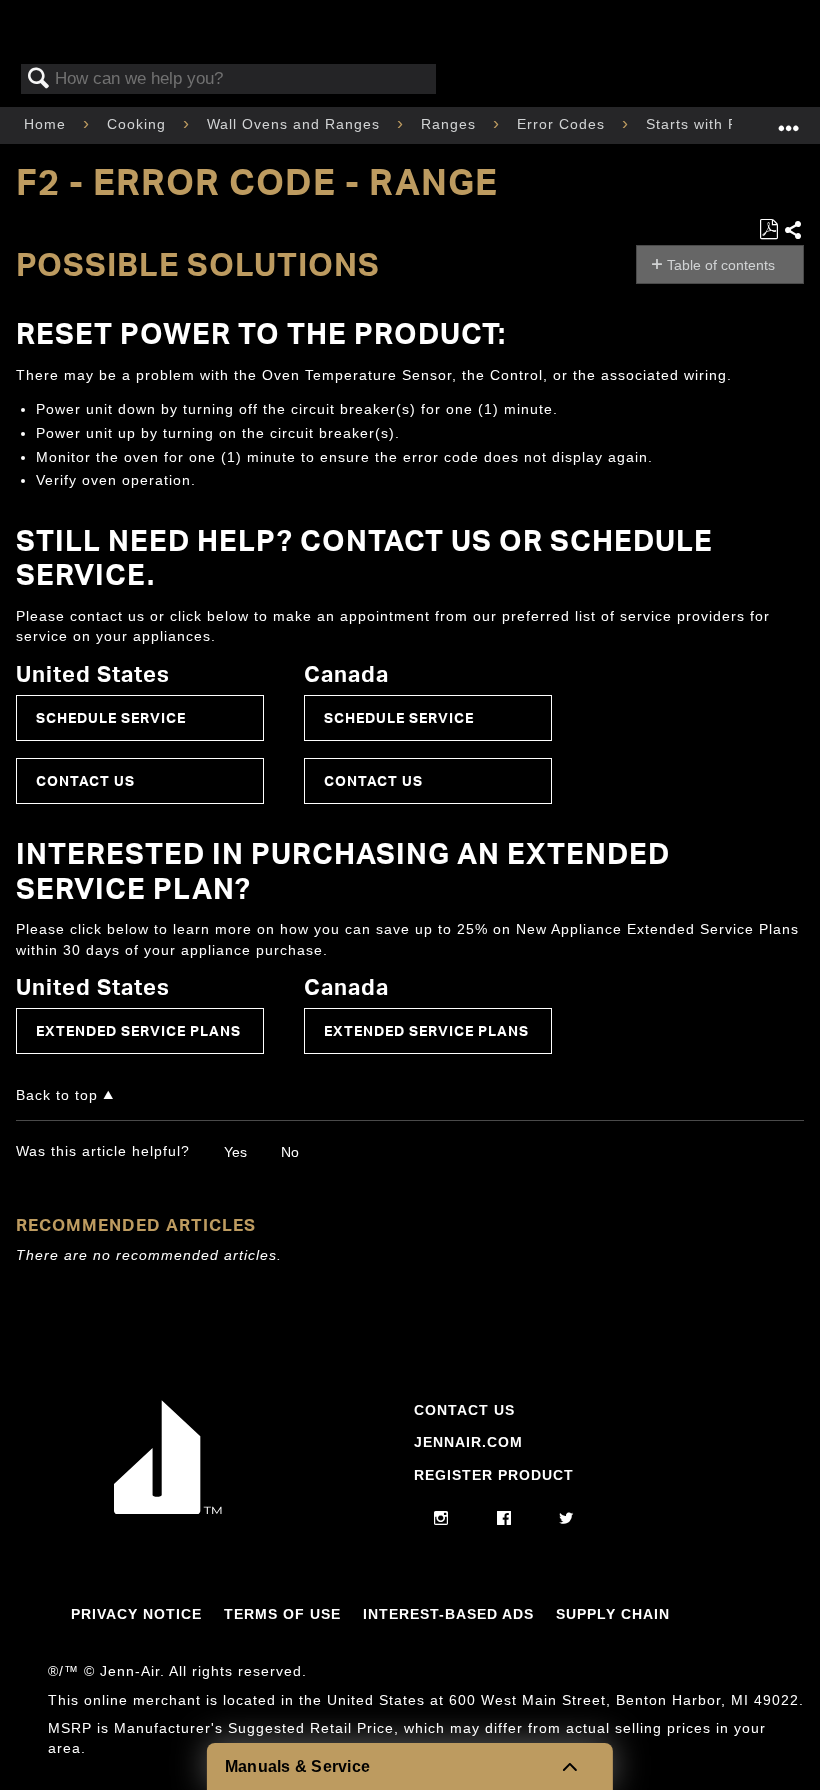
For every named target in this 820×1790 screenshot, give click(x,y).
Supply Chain (613, 1614)
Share (793, 231)
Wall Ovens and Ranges (296, 124)
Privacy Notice (136, 1614)
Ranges (451, 124)
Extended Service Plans (138, 1030)
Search (39, 79)
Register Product (494, 1475)
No (290, 1152)
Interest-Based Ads (448, 1614)
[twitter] (566, 1519)
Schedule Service (111, 717)
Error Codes (563, 124)
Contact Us (85, 780)
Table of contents (721, 265)
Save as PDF (768, 229)
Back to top (57, 1095)
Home (47, 124)
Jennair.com (468, 1442)
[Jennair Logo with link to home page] (168, 1509)
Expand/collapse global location (789, 119)
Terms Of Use (282, 1614)
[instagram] (441, 1519)
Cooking (139, 124)
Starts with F (694, 124)
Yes (235, 1152)
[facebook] (504, 1519)
